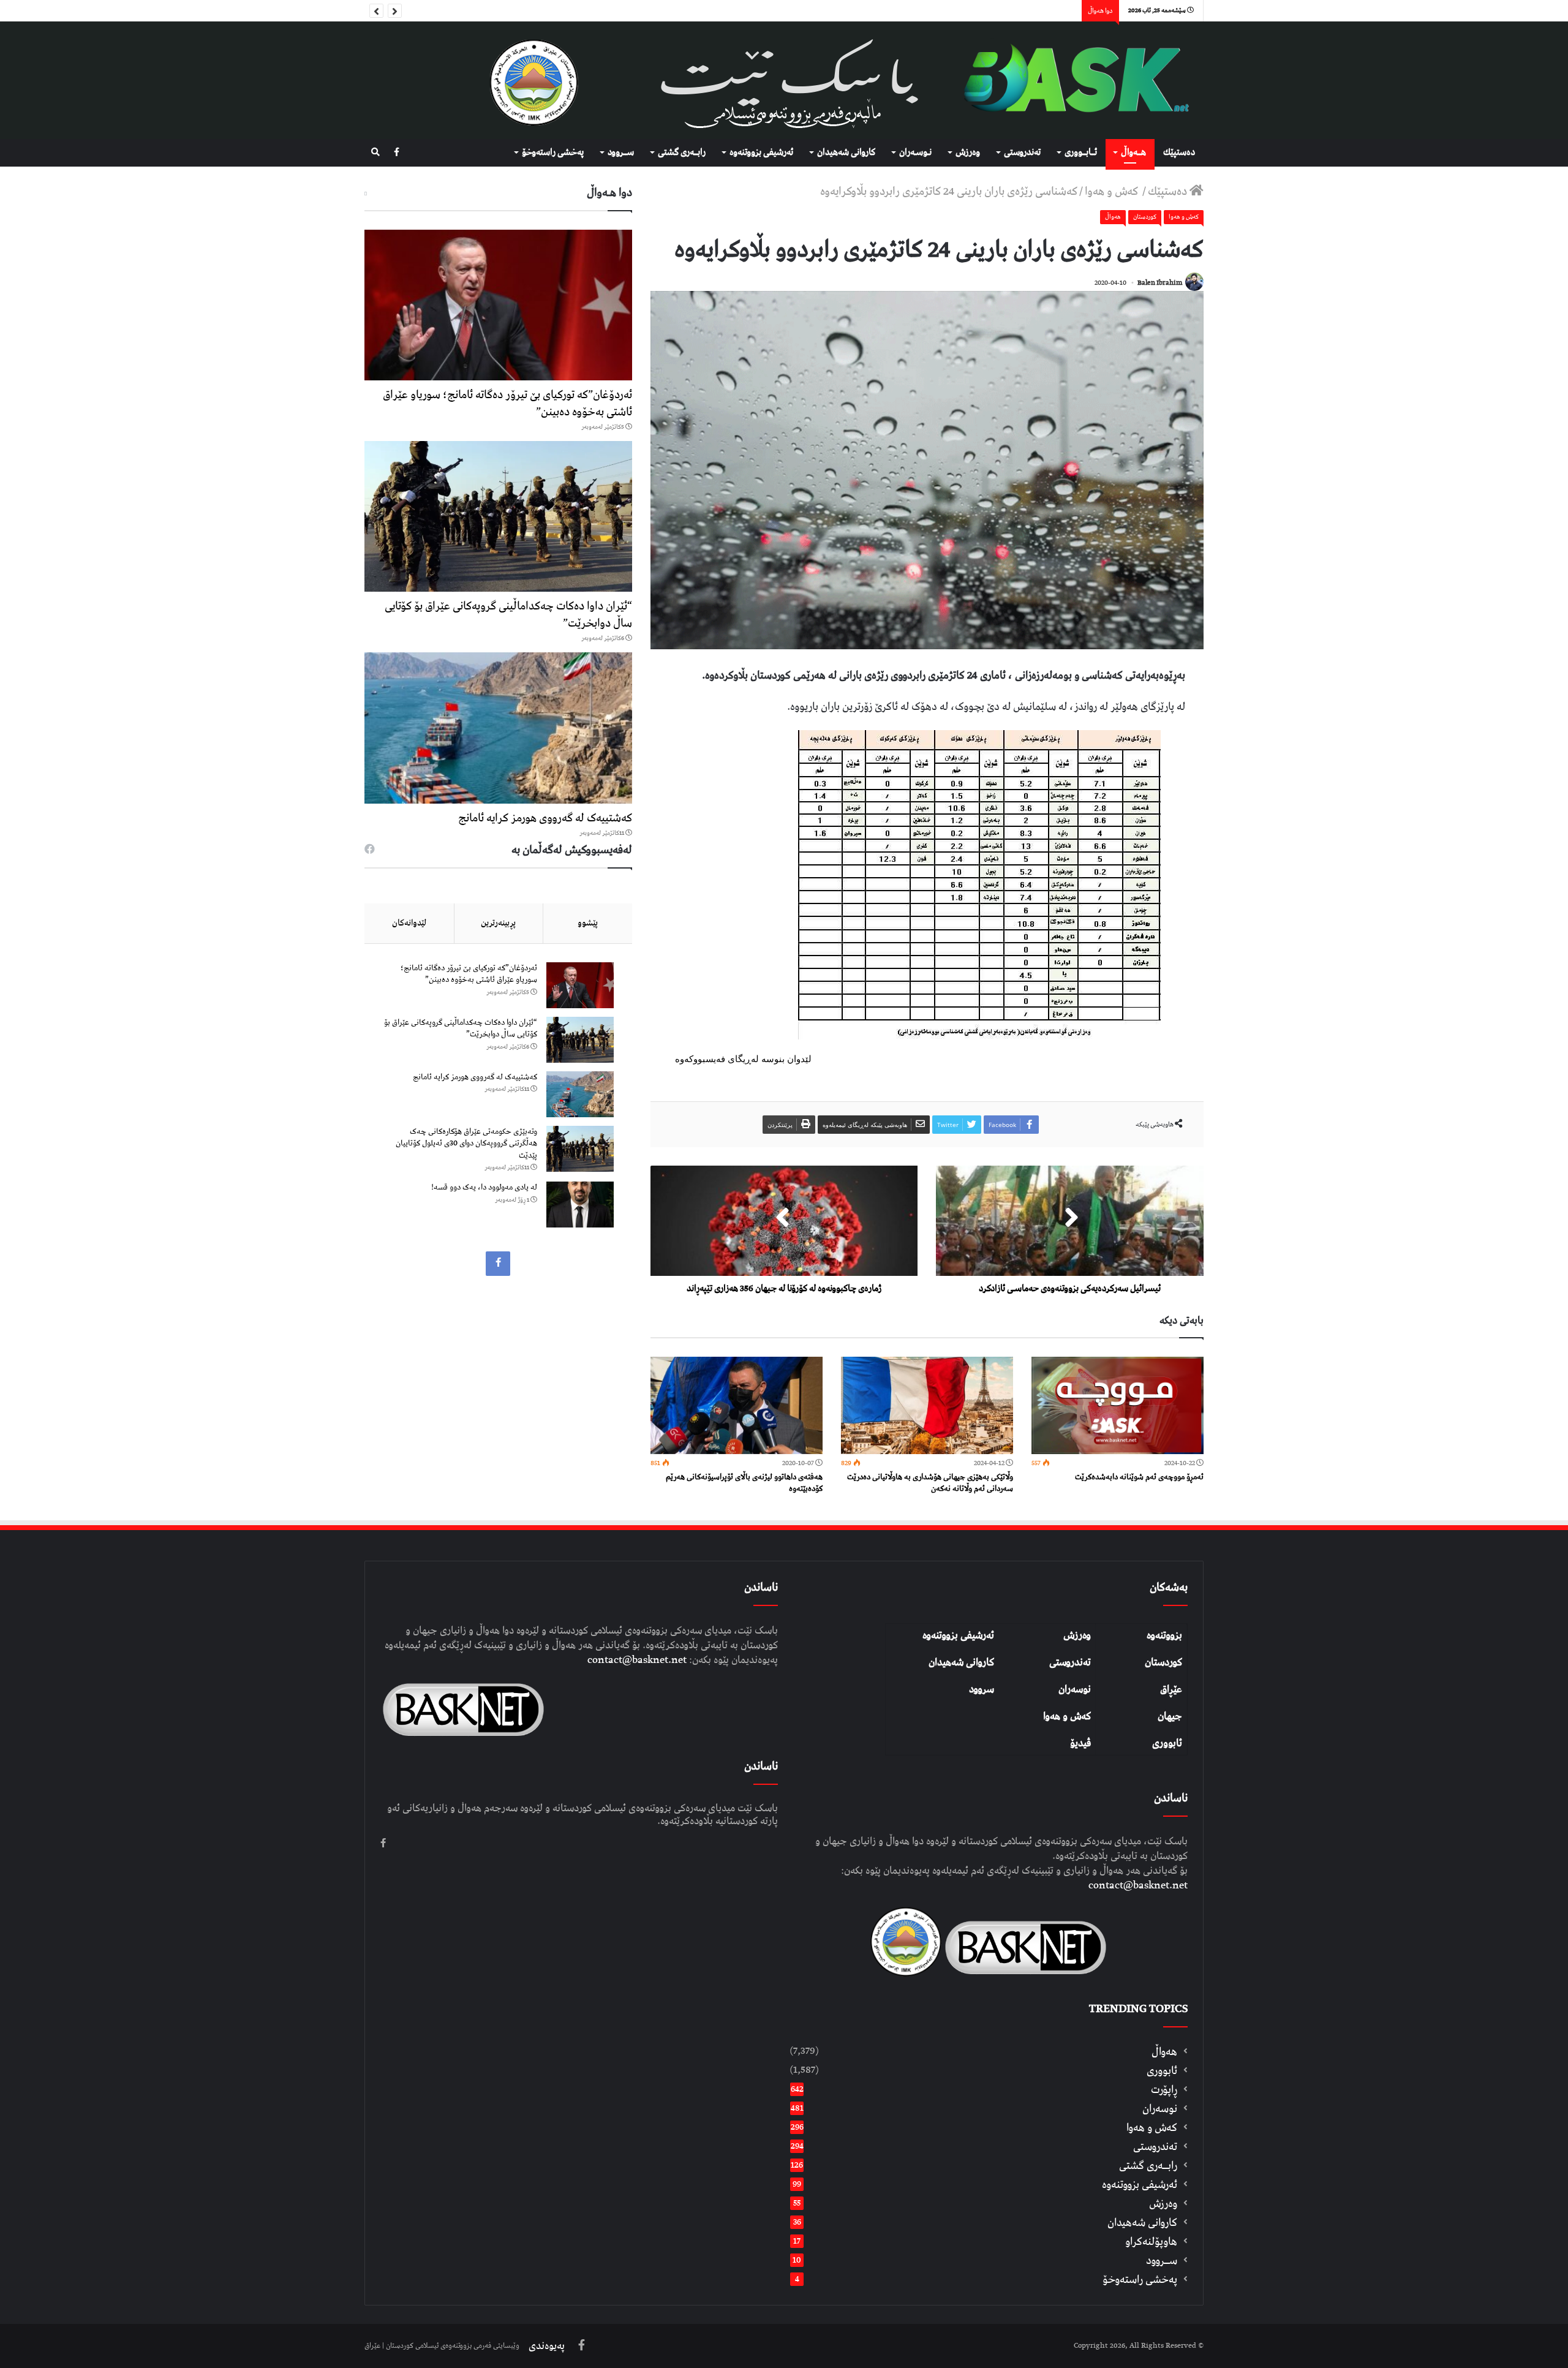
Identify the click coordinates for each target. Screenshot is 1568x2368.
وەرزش (968, 153)
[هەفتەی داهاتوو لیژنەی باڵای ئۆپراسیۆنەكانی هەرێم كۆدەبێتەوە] (737, 1405)
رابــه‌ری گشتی (682, 153)
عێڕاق (1171, 1689)
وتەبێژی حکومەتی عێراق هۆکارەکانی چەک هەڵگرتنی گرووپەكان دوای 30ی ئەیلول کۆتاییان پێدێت (466, 1144)
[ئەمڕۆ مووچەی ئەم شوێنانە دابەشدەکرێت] (1118, 1405)
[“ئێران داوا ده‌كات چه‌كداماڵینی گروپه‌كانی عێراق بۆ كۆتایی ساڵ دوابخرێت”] (498, 516)
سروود (982, 1689)
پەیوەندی (547, 2346)
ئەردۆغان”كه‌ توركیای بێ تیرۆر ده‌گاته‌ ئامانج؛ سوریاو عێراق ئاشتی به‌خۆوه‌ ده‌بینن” (507, 403)
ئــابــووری (1081, 153)
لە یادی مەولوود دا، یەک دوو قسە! (484, 1187)
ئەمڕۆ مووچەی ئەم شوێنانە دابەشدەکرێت (1139, 1477)
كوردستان (1145, 217)
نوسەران (1075, 1689)
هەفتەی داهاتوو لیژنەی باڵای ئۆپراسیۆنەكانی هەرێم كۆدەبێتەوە (744, 1483)
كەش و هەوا (1113, 191)
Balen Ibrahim (1160, 283)
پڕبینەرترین (498, 923)
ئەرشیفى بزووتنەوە (761, 153)
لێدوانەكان (409, 923)
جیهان (1170, 1716)
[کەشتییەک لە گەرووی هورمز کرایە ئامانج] (498, 728)
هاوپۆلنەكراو (1151, 2242)
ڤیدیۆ (1080, 1743)
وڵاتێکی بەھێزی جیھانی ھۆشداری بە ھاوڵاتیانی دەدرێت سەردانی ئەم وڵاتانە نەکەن (930, 1483)
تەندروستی (1022, 153)
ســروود (621, 153)
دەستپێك (1179, 153)
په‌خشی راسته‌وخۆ (553, 153)
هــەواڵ (1133, 153)
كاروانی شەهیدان (846, 153)
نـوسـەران (915, 153)
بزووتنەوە (1164, 1635)
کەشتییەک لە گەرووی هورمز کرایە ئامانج (545, 818)
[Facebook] (397, 153)
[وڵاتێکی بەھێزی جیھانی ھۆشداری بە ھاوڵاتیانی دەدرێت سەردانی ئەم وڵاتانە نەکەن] (927, 1405)
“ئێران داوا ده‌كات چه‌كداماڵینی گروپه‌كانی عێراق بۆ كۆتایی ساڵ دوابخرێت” (508, 615)
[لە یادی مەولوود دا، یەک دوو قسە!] (580, 1205)
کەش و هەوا (1067, 1716)
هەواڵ (1113, 217)
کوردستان (1163, 1662)
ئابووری (1167, 1743)
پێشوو (588, 923)
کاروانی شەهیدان (961, 1662)
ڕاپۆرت (1164, 2090)
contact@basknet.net (1138, 1885)
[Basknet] (1070, 80)
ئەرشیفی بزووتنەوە (958, 1635)
